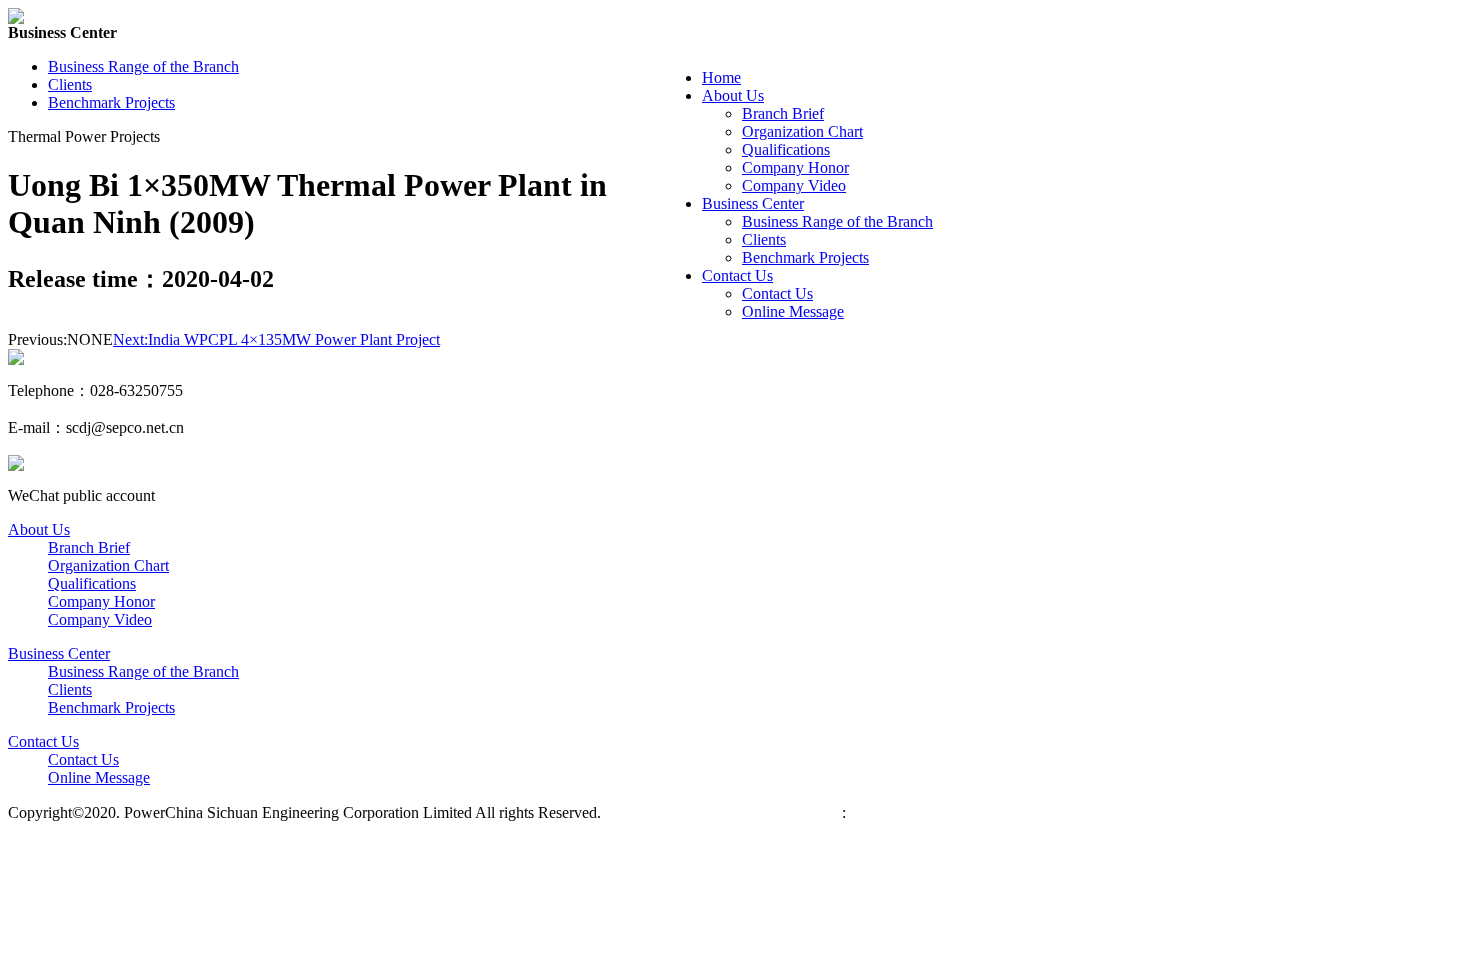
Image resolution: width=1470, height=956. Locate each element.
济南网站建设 (794, 812)
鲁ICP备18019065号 (675, 812)
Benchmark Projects (805, 257)
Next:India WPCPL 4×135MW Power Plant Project (276, 339)
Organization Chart (802, 131)
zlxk (859, 812)
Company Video (794, 185)
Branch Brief (783, 113)
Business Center (753, 203)
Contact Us (737, 275)
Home (721, 77)
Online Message (793, 311)
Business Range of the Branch (837, 221)
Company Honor (795, 167)
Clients (764, 239)
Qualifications (786, 149)
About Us (733, 95)
